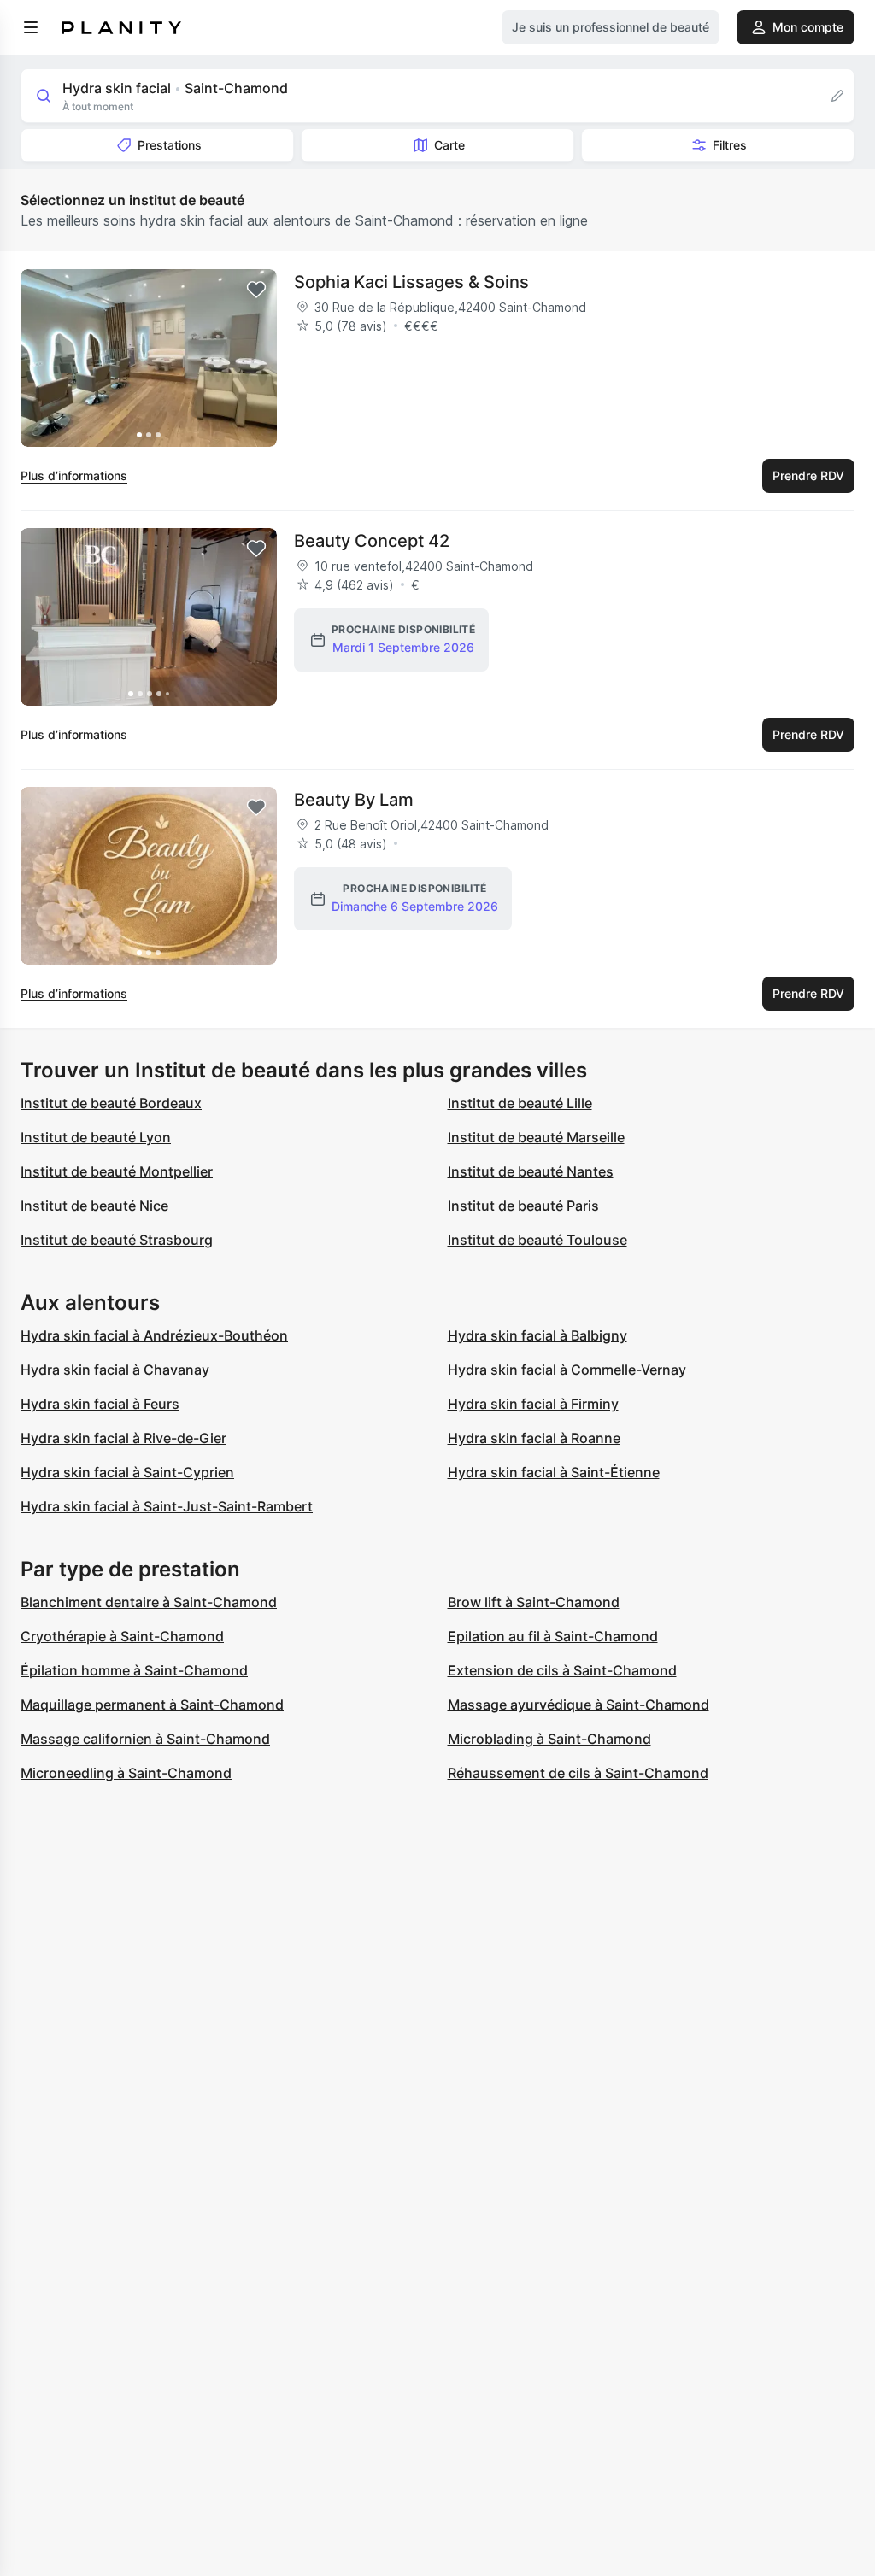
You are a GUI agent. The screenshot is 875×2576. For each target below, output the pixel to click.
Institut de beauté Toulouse (537, 1240)
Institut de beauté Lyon (96, 1137)
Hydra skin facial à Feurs (100, 1404)
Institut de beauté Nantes (531, 1171)
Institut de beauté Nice (94, 1206)
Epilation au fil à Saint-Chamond (553, 1636)
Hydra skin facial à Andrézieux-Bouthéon (154, 1335)
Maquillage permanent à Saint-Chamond (152, 1705)
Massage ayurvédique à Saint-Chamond (578, 1705)
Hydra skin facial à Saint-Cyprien (127, 1472)
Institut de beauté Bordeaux (111, 1103)
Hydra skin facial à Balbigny (537, 1335)
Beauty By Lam (354, 800)
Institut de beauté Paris (523, 1206)
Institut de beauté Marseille (536, 1137)
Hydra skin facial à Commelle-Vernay (567, 1370)
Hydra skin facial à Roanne (534, 1438)
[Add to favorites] (256, 290)
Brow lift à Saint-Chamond (534, 1602)
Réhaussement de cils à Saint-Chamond (578, 1773)
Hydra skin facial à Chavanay (115, 1370)
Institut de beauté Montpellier (117, 1171)
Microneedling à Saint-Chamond (126, 1773)
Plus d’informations (74, 475)
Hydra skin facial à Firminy (533, 1404)
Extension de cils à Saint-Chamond (562, 1670)
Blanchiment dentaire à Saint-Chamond (149, 1602)
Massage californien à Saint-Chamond (145, 1739)
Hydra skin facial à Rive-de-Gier (123, 1438)
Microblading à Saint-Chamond (549, 1739)
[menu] (31, 27)
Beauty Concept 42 (372, 541)
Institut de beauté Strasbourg (117, 1240)
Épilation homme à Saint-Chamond (134, 1670)
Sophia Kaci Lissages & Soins (411, 282)
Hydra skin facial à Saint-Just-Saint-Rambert (167, 1506)
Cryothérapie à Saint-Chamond (122, 1636)
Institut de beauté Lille (520, 1103)
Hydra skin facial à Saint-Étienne (554, 1472)
